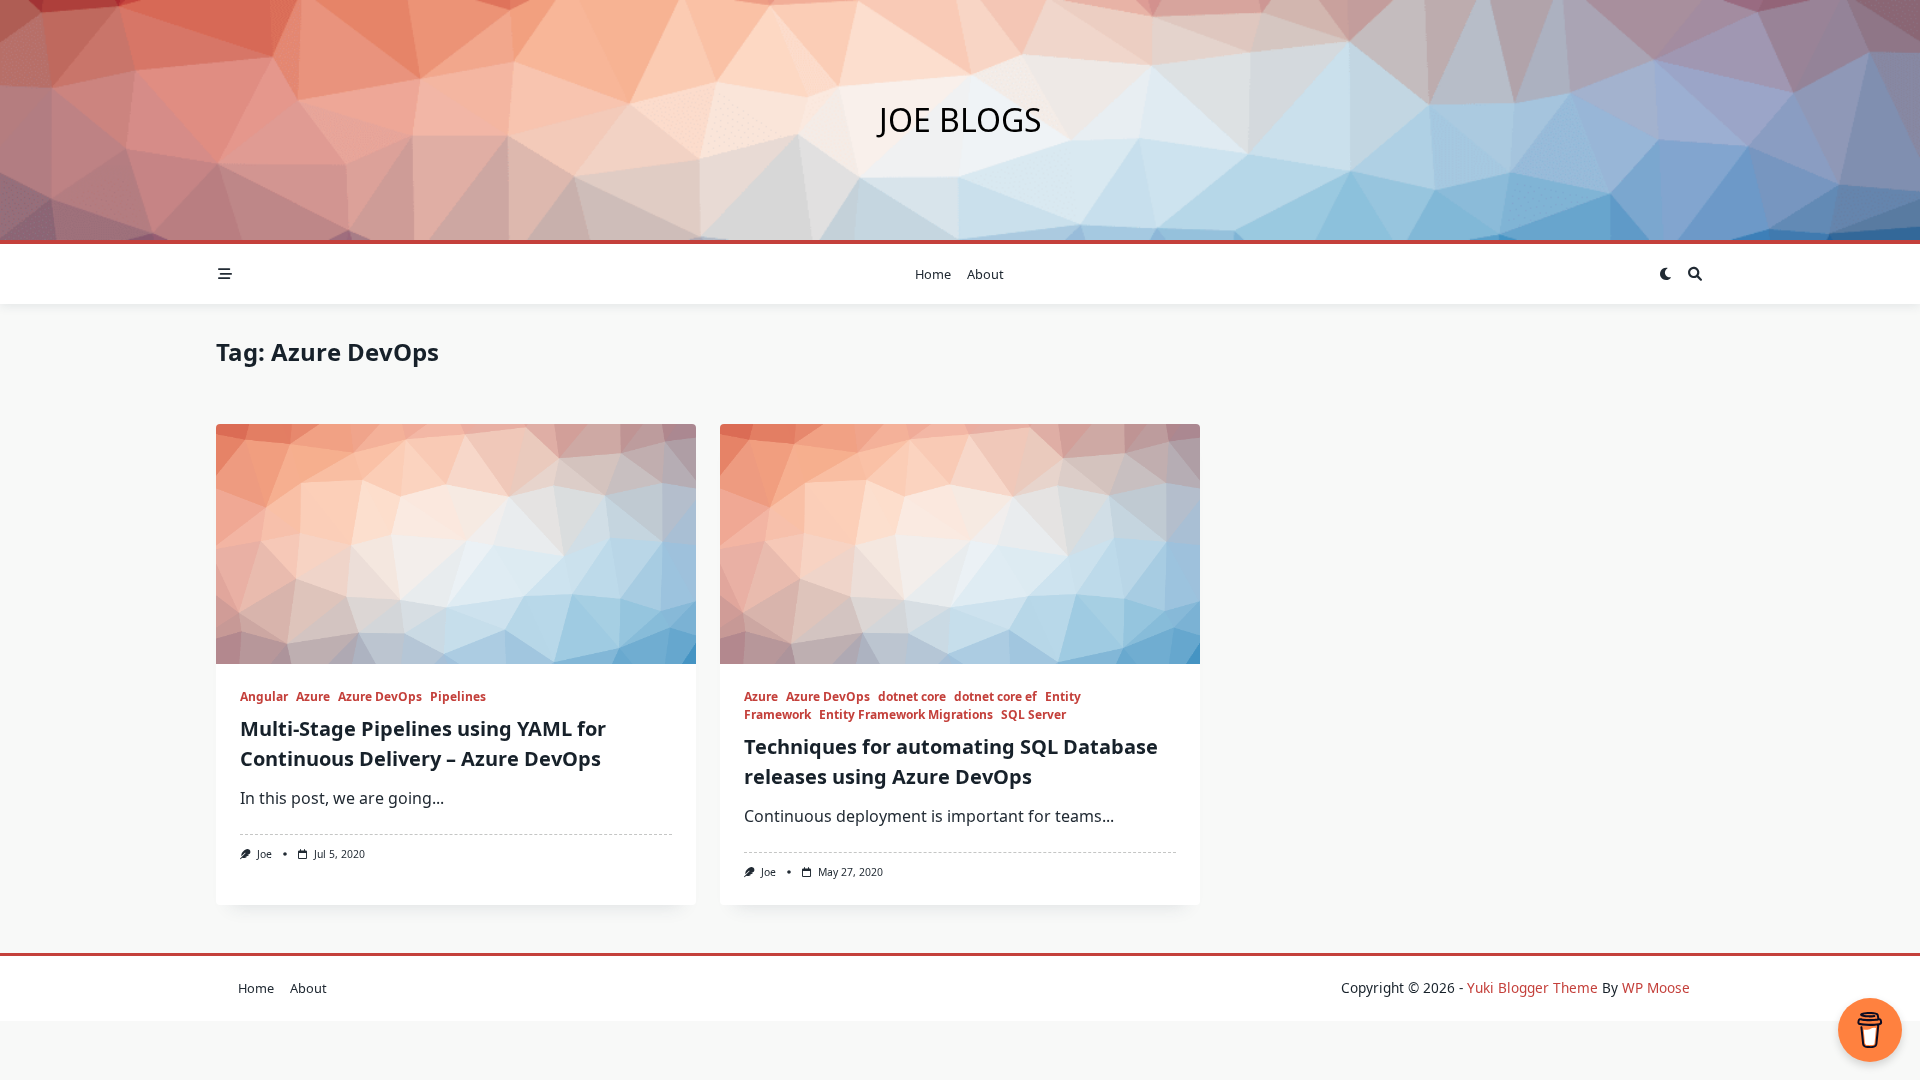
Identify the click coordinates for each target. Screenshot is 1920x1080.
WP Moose (1656, 987)
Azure (313, 696)
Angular (264, 696)
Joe (264, 854)
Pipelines (458, 696)
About (985, 274)
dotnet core (912, 696)
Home (933, 274)
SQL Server (1033, 714)
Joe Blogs (960, 119)
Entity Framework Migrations (906, 714)
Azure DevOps (380, 696)
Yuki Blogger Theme (1532, 987)
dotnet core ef (995, 696)
